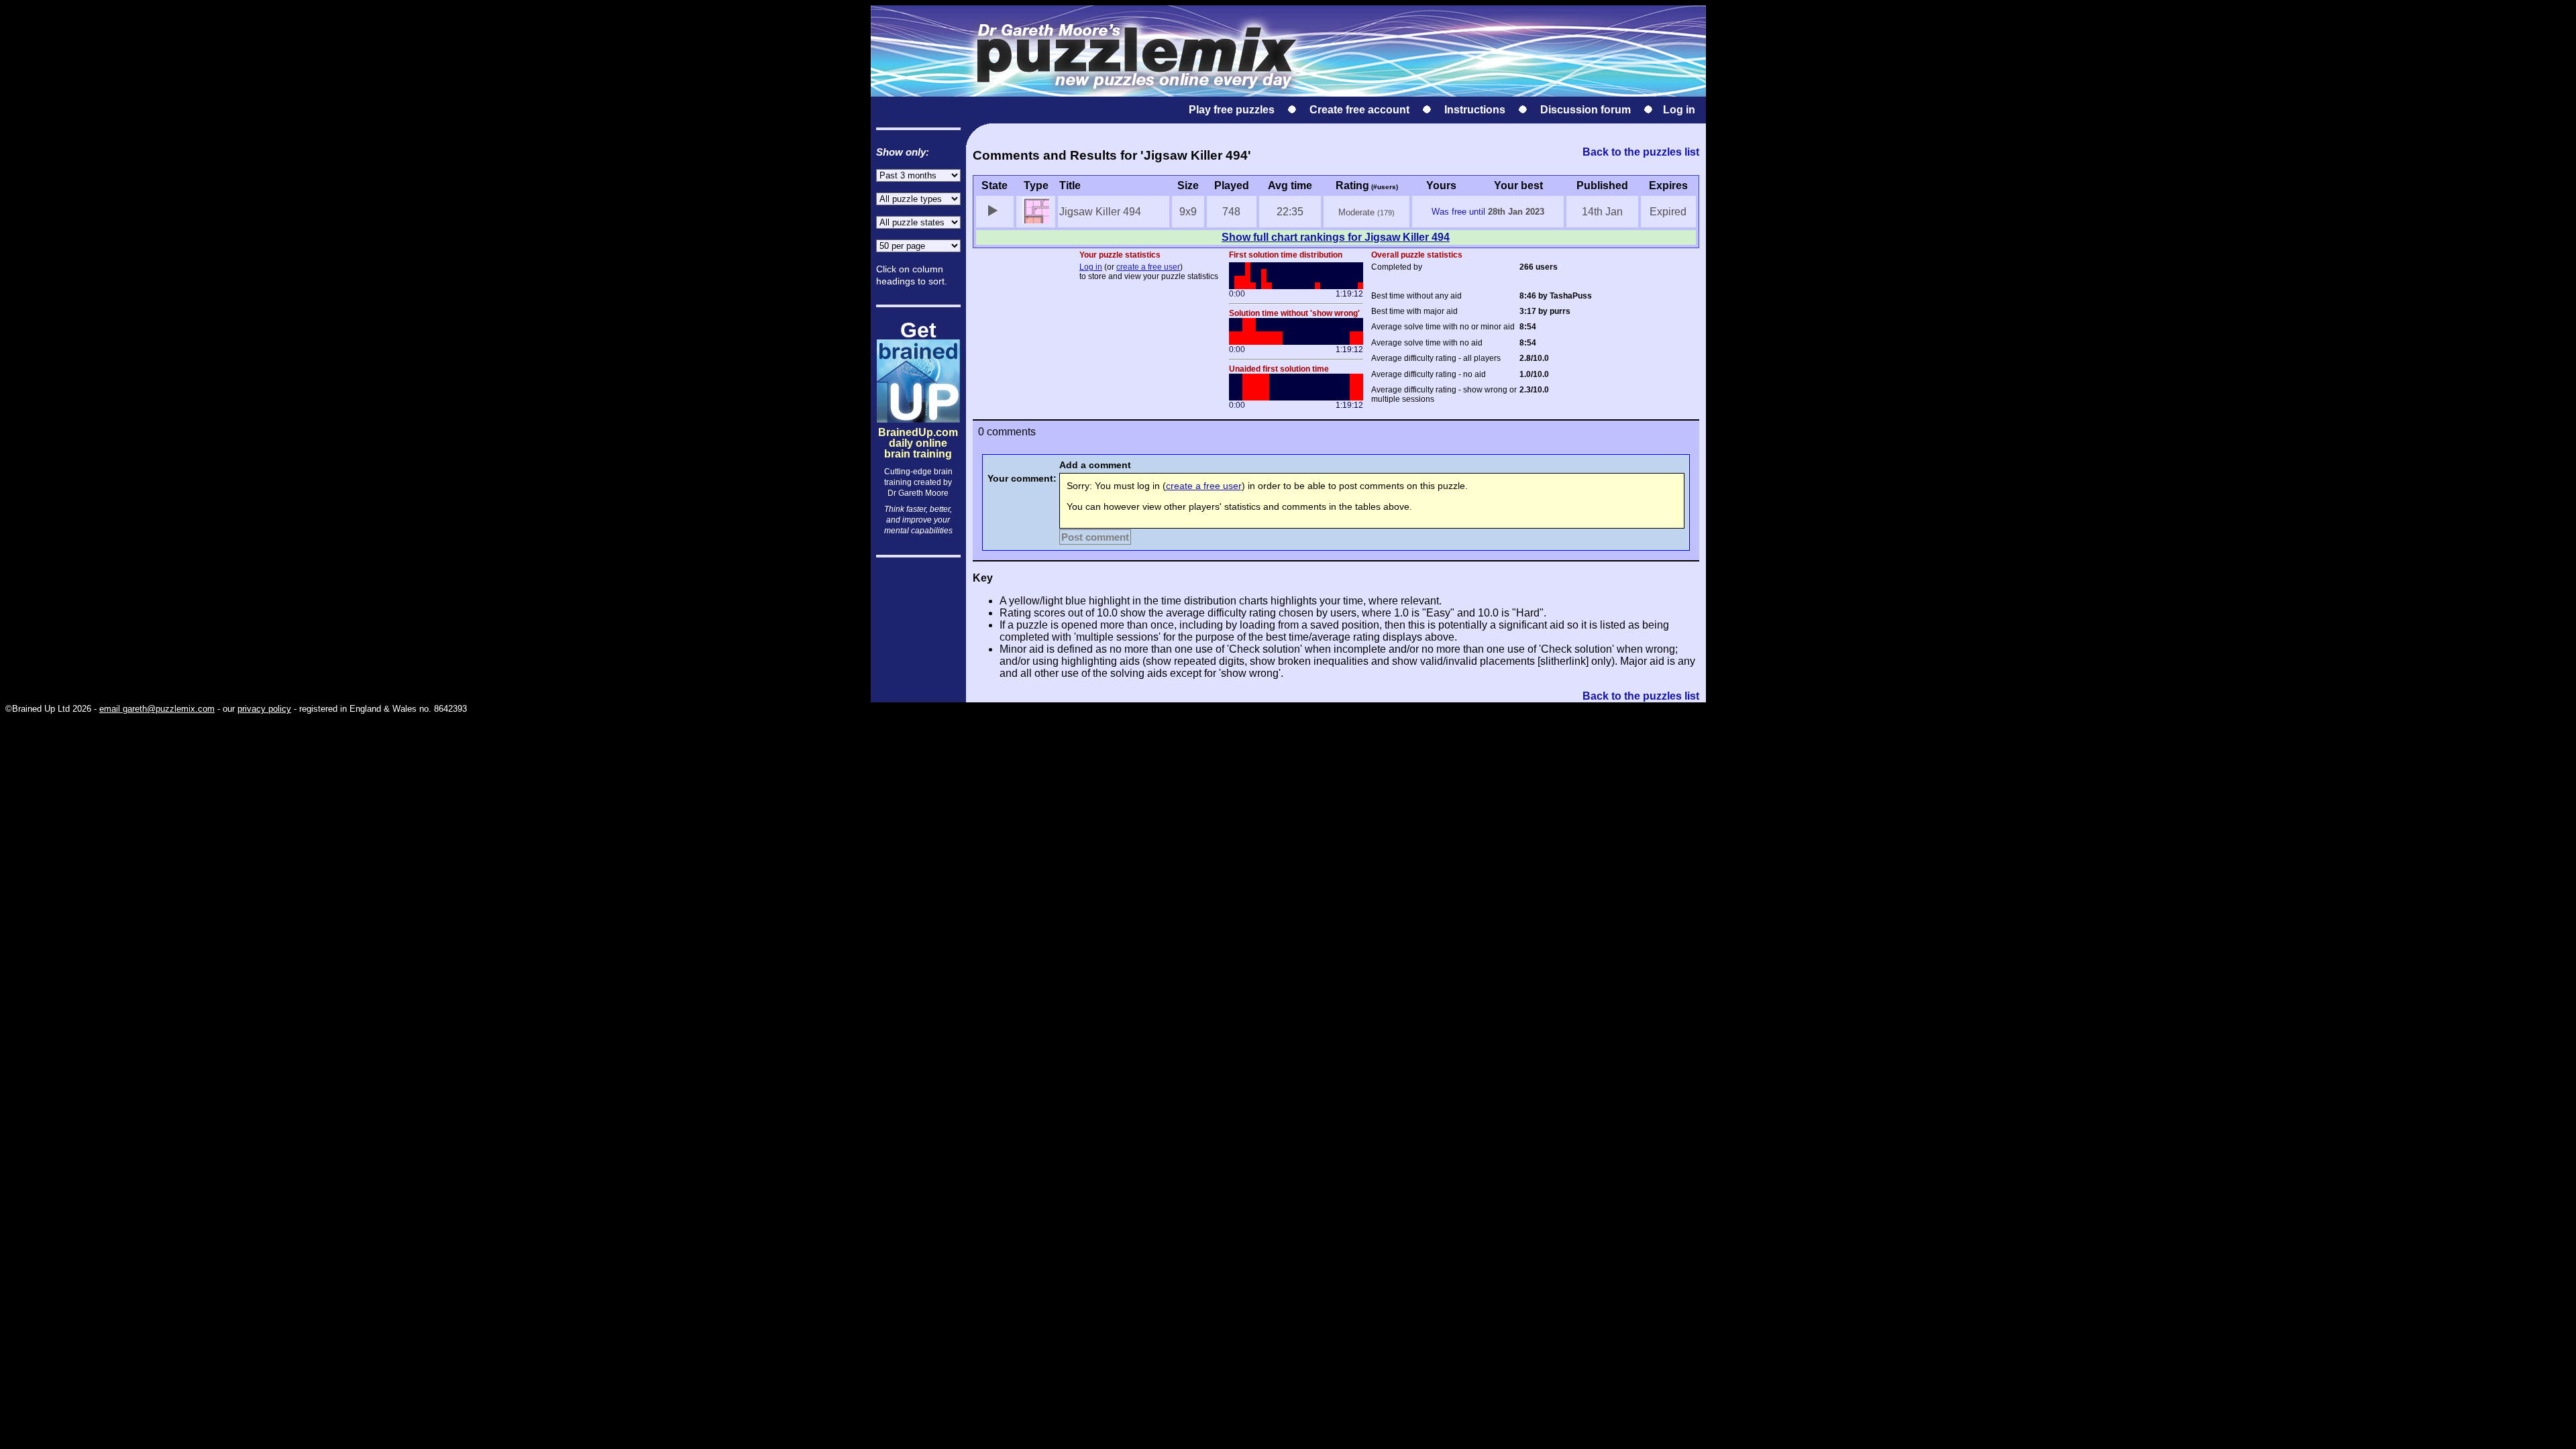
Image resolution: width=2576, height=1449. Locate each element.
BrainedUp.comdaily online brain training (918, 432)
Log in (1679, 110)
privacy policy (264, 709)
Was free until (1458, 212)
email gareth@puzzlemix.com (157, 709)
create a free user (1148, 267)
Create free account (1359, 110)
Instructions (1475, 110)
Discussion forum (1586, 110)
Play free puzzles (1232, 110)
